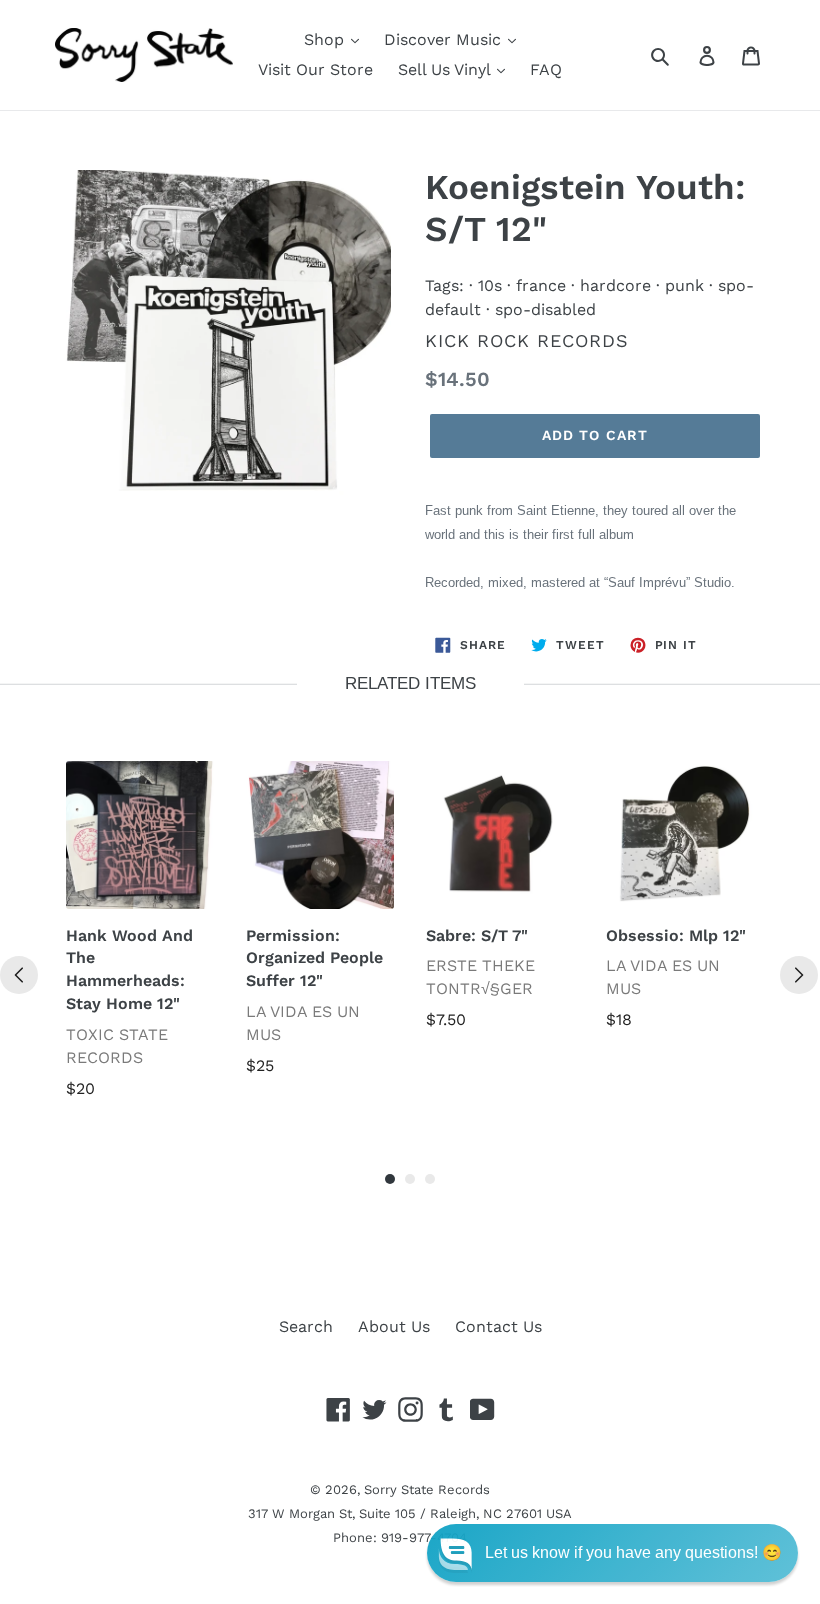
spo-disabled (545, 309)
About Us (394, 1326)
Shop (326, 39)
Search (306, 1326)
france (541, 285)
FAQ (546, 69)
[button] (612, 1553)
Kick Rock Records (527, 340)
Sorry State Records (427, 1489)
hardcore (615, 285)
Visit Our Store (315, 69)
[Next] (799, 975)
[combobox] (682, 55)
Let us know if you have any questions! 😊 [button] (633, 1552)
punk (684, 285)
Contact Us (498, 1326)
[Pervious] (19, 975)
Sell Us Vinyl (446, 69)
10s (490, 285)
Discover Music (445, 39)
